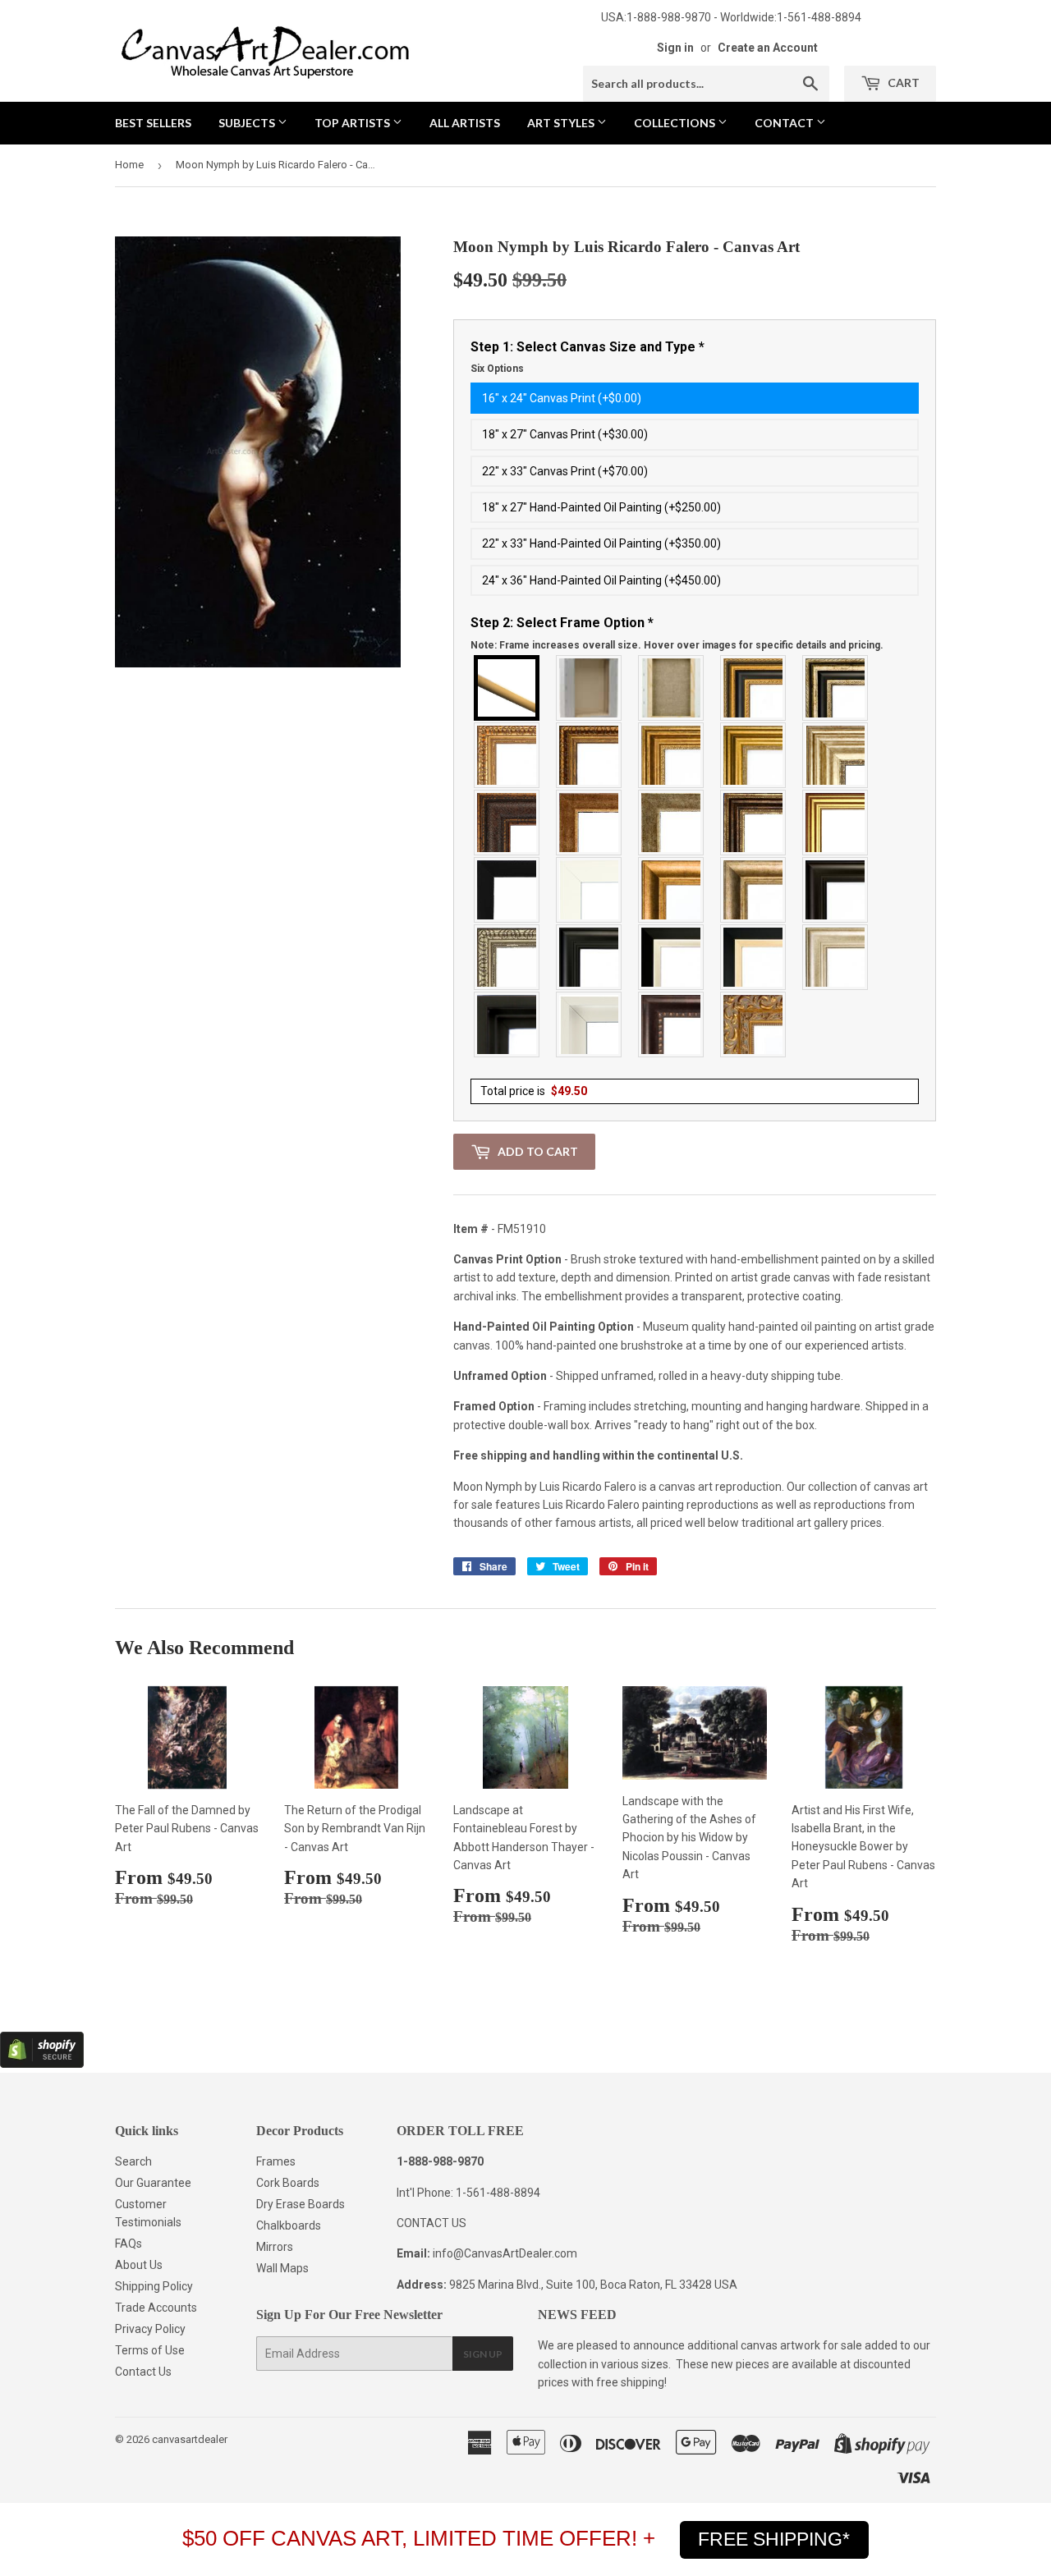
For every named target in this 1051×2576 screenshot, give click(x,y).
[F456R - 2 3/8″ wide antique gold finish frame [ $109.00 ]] (507, 755)
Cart (902, 83)
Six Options (497, 369)
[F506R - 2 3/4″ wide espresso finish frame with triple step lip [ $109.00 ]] (836, 890)
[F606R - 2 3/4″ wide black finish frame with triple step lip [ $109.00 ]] (590, 957)
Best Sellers (153, 123)
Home (129, 165)
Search (133, 2161)
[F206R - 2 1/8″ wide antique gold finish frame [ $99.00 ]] (590, 823)
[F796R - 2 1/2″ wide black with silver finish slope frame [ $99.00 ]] (672, 957)
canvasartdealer (190, 2439)
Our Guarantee (153, 2183)
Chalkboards (289, 2225)
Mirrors (275, 2247)
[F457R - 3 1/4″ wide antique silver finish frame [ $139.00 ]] (754, 890)
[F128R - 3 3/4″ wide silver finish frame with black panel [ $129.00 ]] (836, 688)
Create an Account (768, 48)
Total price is (534, 1091)
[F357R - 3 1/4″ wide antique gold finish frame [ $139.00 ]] (672, 890)
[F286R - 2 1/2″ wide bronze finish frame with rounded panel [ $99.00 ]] (754, 823)
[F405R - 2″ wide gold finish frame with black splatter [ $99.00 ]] (836, 823)
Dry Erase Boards (301, 2204)
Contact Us (143, 2372)
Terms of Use (150, 2350)
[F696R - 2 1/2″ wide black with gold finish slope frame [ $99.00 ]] (754, 957)
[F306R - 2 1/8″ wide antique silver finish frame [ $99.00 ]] (672, 823)
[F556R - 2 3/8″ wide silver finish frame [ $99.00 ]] (507, 957)
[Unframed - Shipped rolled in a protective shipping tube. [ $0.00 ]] (507, 688)
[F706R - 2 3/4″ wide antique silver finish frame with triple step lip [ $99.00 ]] (836, 957)
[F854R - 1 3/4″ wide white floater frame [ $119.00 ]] (590, 1024)
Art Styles (562, 123)
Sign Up (483, 2354)
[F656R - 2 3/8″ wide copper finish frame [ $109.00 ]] (590, 755)
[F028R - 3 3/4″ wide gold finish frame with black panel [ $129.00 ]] (754, 688)
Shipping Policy (154, 2286)
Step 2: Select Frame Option (677, 633)
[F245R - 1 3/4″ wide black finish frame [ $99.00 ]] (507, 890)
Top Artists (353, 123)
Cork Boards (288, 2183)
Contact (785, 123)
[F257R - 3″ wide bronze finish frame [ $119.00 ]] (672, 755)
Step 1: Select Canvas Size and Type (587, 357)
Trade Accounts (156, 2308)
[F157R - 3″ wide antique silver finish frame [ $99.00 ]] (836, 755)
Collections (676, 123)
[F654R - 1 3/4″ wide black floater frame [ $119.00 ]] (507, 1024)
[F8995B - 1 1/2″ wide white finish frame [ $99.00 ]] (590, 890)
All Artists (465, 123)
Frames (276, 2161)
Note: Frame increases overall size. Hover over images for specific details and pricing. (677, 645)
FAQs (129, 2244)
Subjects (248, 123)
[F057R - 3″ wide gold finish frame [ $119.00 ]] (754, 755)
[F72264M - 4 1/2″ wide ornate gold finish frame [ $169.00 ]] (754, 1024)
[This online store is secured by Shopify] (42, 2064)
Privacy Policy (150, 2329)
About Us (139, 2265)
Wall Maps (282, 2268)
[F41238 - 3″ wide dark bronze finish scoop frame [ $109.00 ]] (672, 1024)
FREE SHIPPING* (774, 2539)
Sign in (675, 48)
